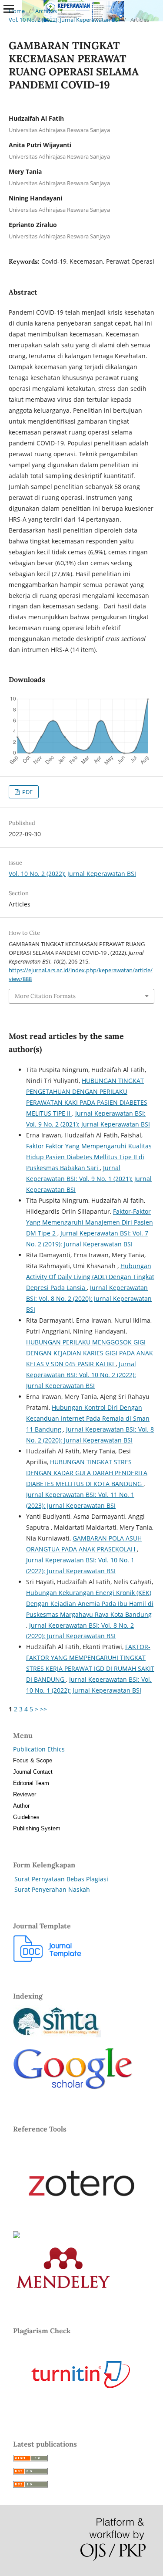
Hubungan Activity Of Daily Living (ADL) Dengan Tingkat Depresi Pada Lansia (90, 1277)
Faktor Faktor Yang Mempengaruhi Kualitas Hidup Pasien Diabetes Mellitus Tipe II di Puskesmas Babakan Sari (89, 1157)
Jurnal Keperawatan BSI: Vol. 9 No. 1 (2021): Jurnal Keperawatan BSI (89, 1179)
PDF (27, 792)
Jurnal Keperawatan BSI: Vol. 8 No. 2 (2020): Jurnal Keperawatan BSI (89, 1298)
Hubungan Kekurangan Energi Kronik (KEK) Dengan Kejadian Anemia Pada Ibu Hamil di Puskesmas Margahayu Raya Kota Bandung (90, 1604)
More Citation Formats (45, 996)
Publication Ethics (39, 1749)
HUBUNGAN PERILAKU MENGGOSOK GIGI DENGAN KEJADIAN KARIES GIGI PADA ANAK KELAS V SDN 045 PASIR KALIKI (90, 1353)
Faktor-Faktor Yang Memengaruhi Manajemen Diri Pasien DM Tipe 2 (90, 1222)
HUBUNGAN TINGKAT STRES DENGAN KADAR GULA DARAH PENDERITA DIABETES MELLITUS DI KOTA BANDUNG (87, 1473)
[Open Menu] (9, 9)
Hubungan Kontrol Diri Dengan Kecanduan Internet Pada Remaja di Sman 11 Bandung (88, 1418)
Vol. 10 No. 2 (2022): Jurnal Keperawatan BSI (64, 20)
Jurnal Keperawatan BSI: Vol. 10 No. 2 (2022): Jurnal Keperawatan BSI (81, 1375)
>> (43, 1709)
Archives (46, 11)
